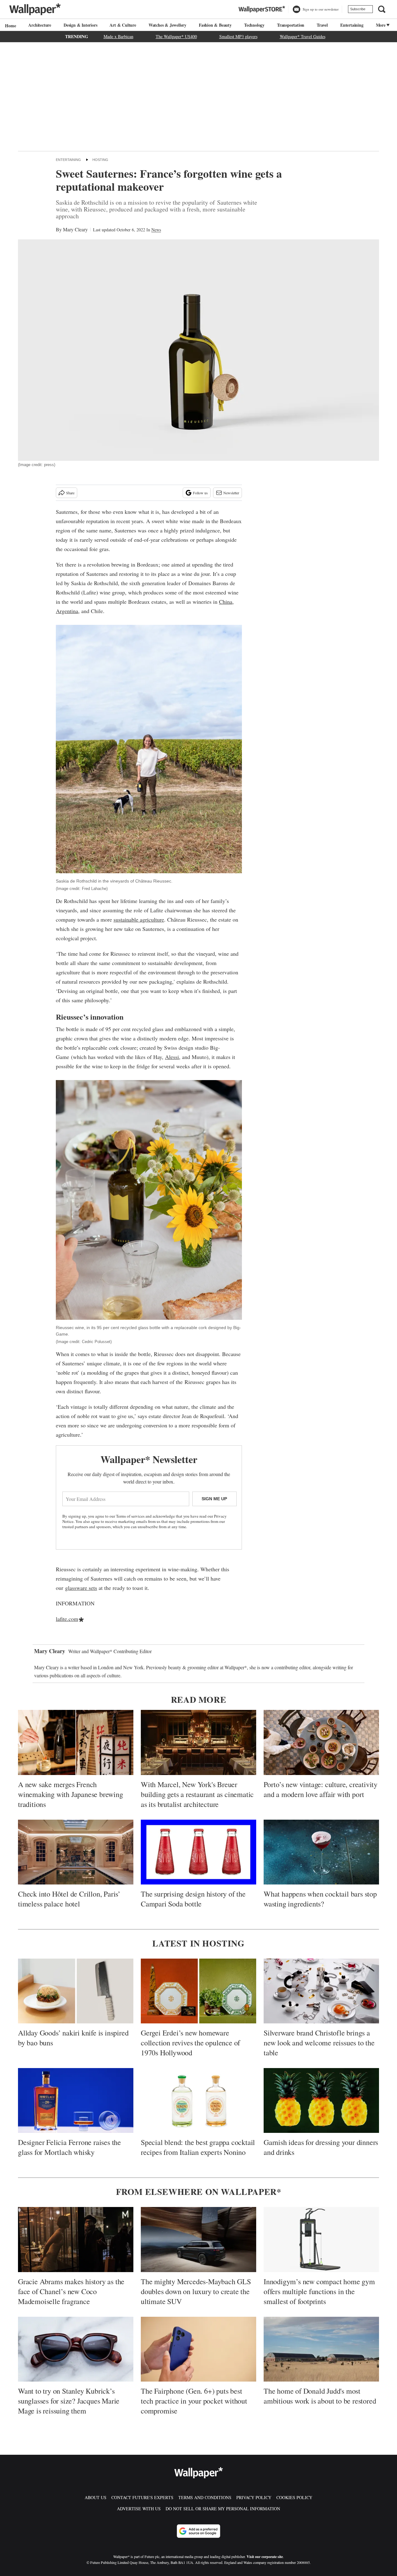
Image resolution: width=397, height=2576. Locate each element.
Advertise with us (139, 2509)
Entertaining (352, 25)
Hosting (100, 160)
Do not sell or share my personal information (223, 2509)
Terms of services (131, 1516)
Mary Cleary (75, 229)
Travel (322, 25)
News (156, 230)
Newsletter (231, 493)
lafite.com (67, 1619)
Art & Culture (123, 25)
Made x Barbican (118, 36)
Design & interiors (80, 25)
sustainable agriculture (139, 919)
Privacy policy (254, 2497)
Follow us (200, 493)
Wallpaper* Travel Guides (303, 36)
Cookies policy (294, 2497)
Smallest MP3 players (238, 36)
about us (96, 2497)
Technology (254, 25)
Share (70, 493)
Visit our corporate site (265, 2557)
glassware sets (81, 1588)
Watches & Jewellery (167, 25)
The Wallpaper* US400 (176, 36)
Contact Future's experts (142, 2497)
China (226, 602)
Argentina (67, 611)
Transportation (291, 25)
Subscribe (358, 9)
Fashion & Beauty (215, 25)
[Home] (10, 26)
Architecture (40, 25)
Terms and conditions (205, 2497)
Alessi (172, 1057)
